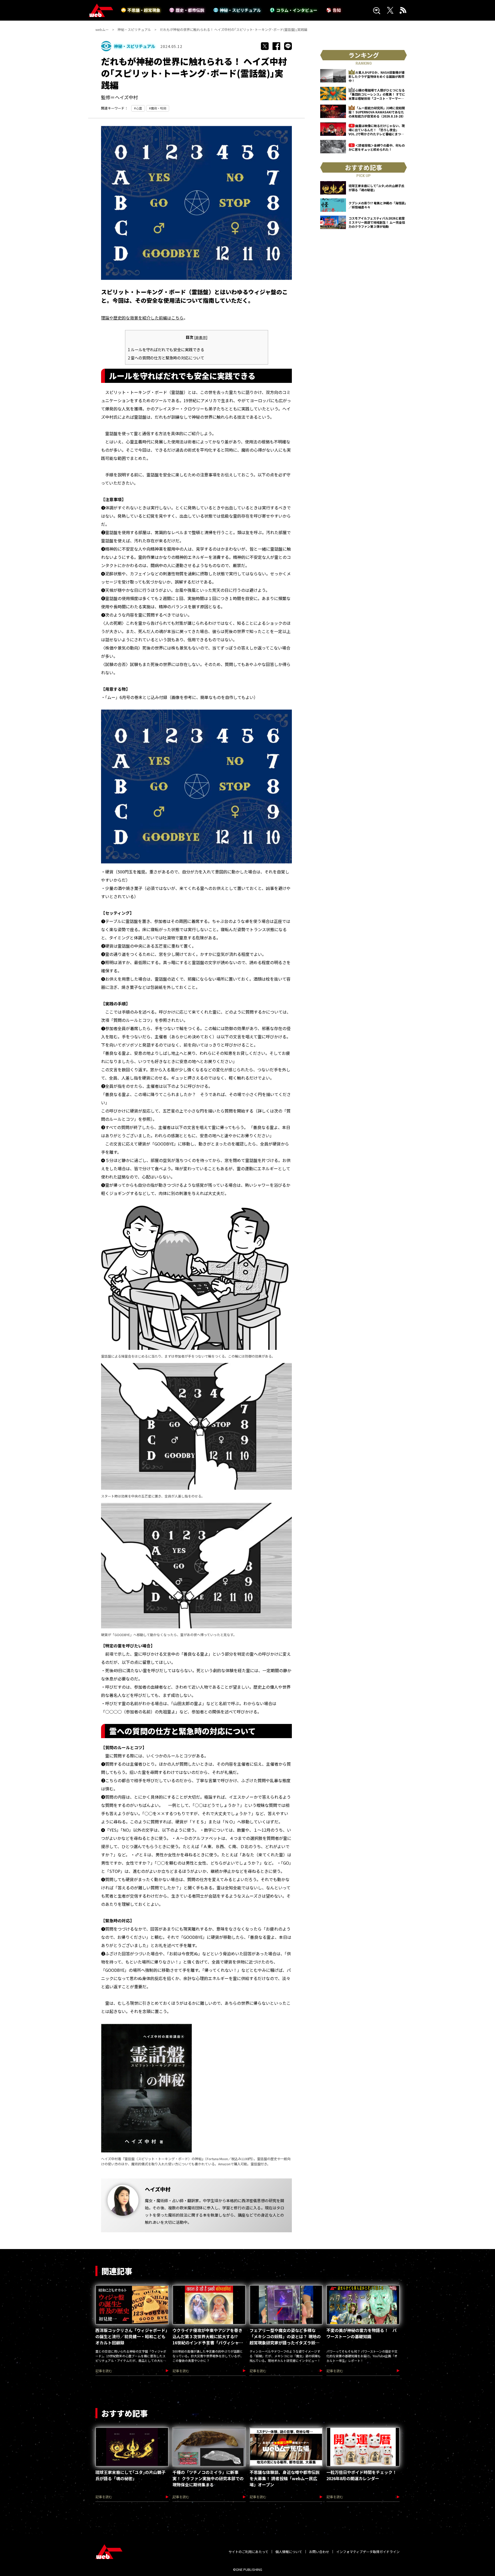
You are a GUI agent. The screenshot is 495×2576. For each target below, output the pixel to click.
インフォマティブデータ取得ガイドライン (368, 2552)
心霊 (139, 108)
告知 (337, 10)
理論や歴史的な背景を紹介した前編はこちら (142, 318)
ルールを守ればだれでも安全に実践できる (166, 349)
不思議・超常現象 (144, 10)
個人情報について (289, 2552)
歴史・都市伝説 (190, 10)
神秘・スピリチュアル (240, 10)
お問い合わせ (319, 2552)
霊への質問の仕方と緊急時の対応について (166, 358)
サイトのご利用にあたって (248, 2552)
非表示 (201, 337)
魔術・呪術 (159, 108)
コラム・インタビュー (297, 10)
